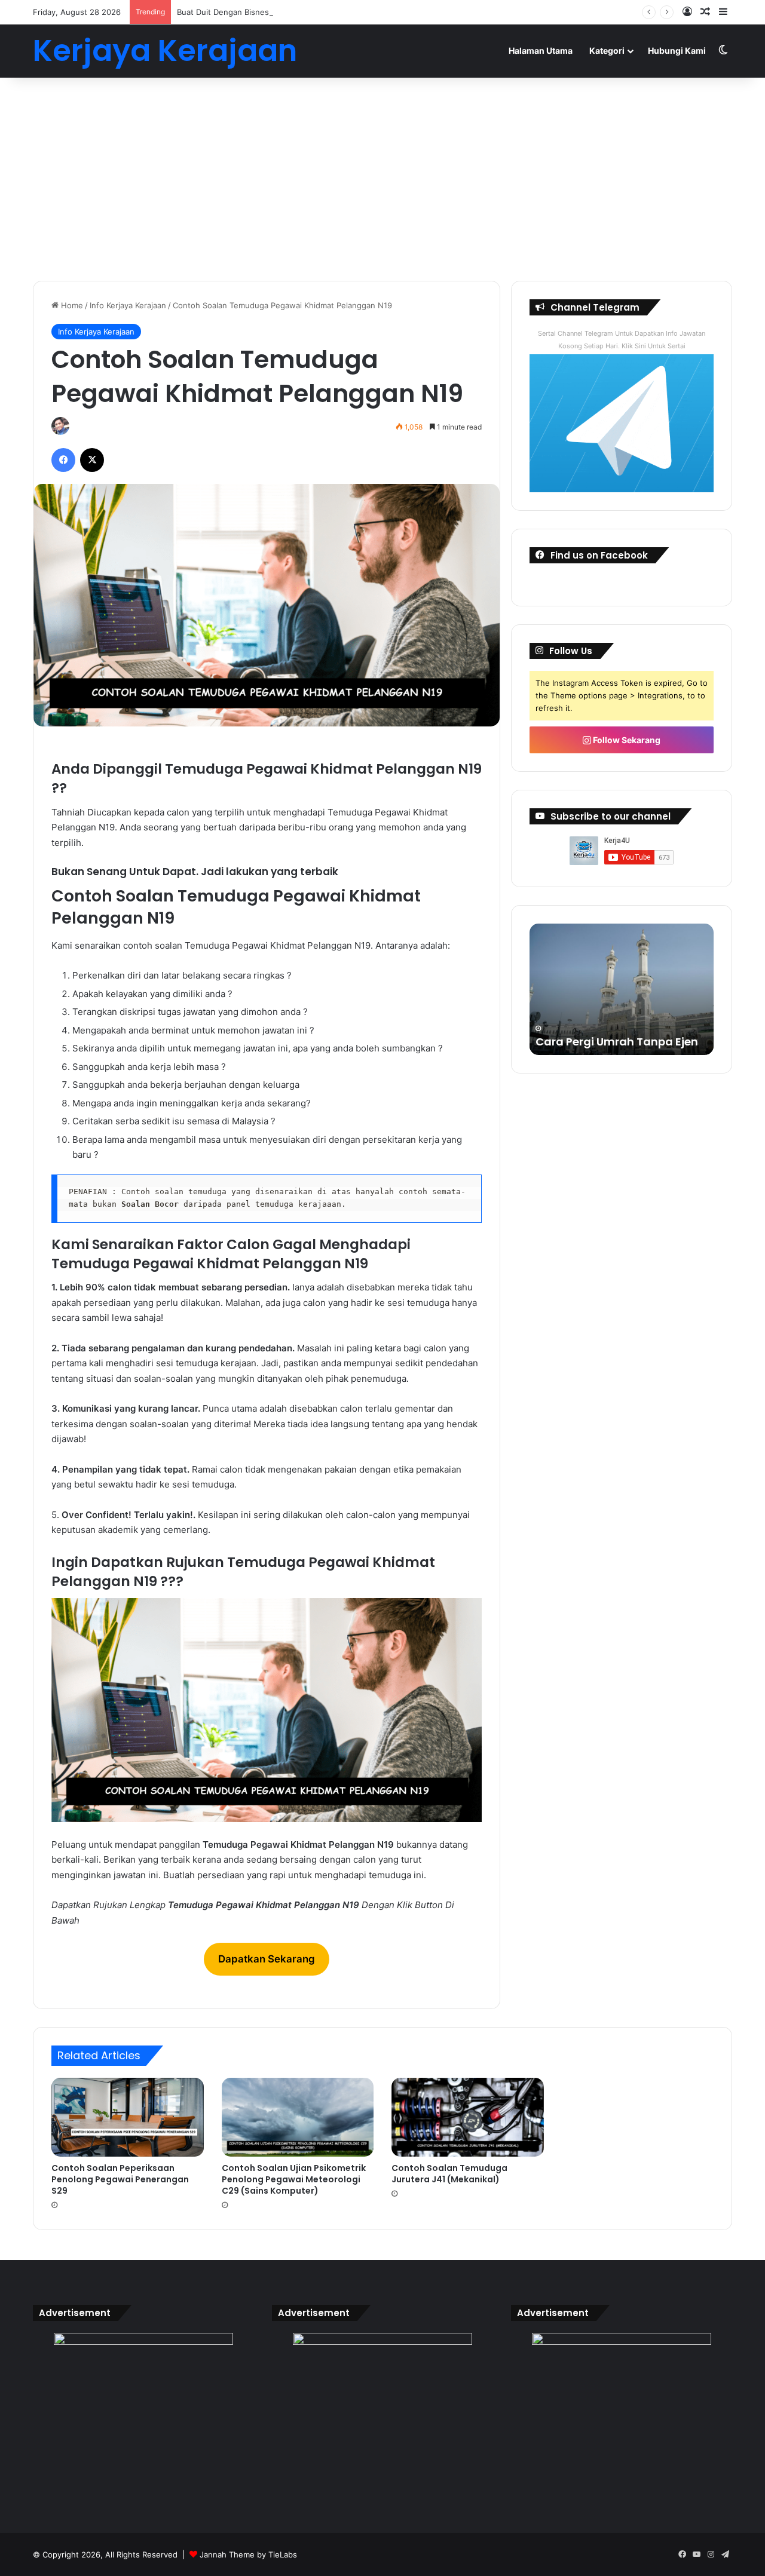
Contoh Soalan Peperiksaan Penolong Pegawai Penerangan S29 (120, 2179)
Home (71, 305)
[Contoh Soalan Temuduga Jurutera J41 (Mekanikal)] (468, 2117)
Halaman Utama (541, 50)
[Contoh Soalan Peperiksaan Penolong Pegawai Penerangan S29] (128, 2117)
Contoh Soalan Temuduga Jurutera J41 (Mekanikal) (449, 2174)
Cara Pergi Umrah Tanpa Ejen (617, 1042)
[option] (622, 989)
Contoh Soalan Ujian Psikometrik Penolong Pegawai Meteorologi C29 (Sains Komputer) (294, 2179)
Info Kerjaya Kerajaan (128, 305)
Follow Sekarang (626, 740)
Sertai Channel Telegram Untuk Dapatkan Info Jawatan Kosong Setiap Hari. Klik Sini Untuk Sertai (622, 340)
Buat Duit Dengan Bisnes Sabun (236, 12)
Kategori (607, 50)
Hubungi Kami (677, 50)
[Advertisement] (382, 179)
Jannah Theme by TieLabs (248, 2554)
